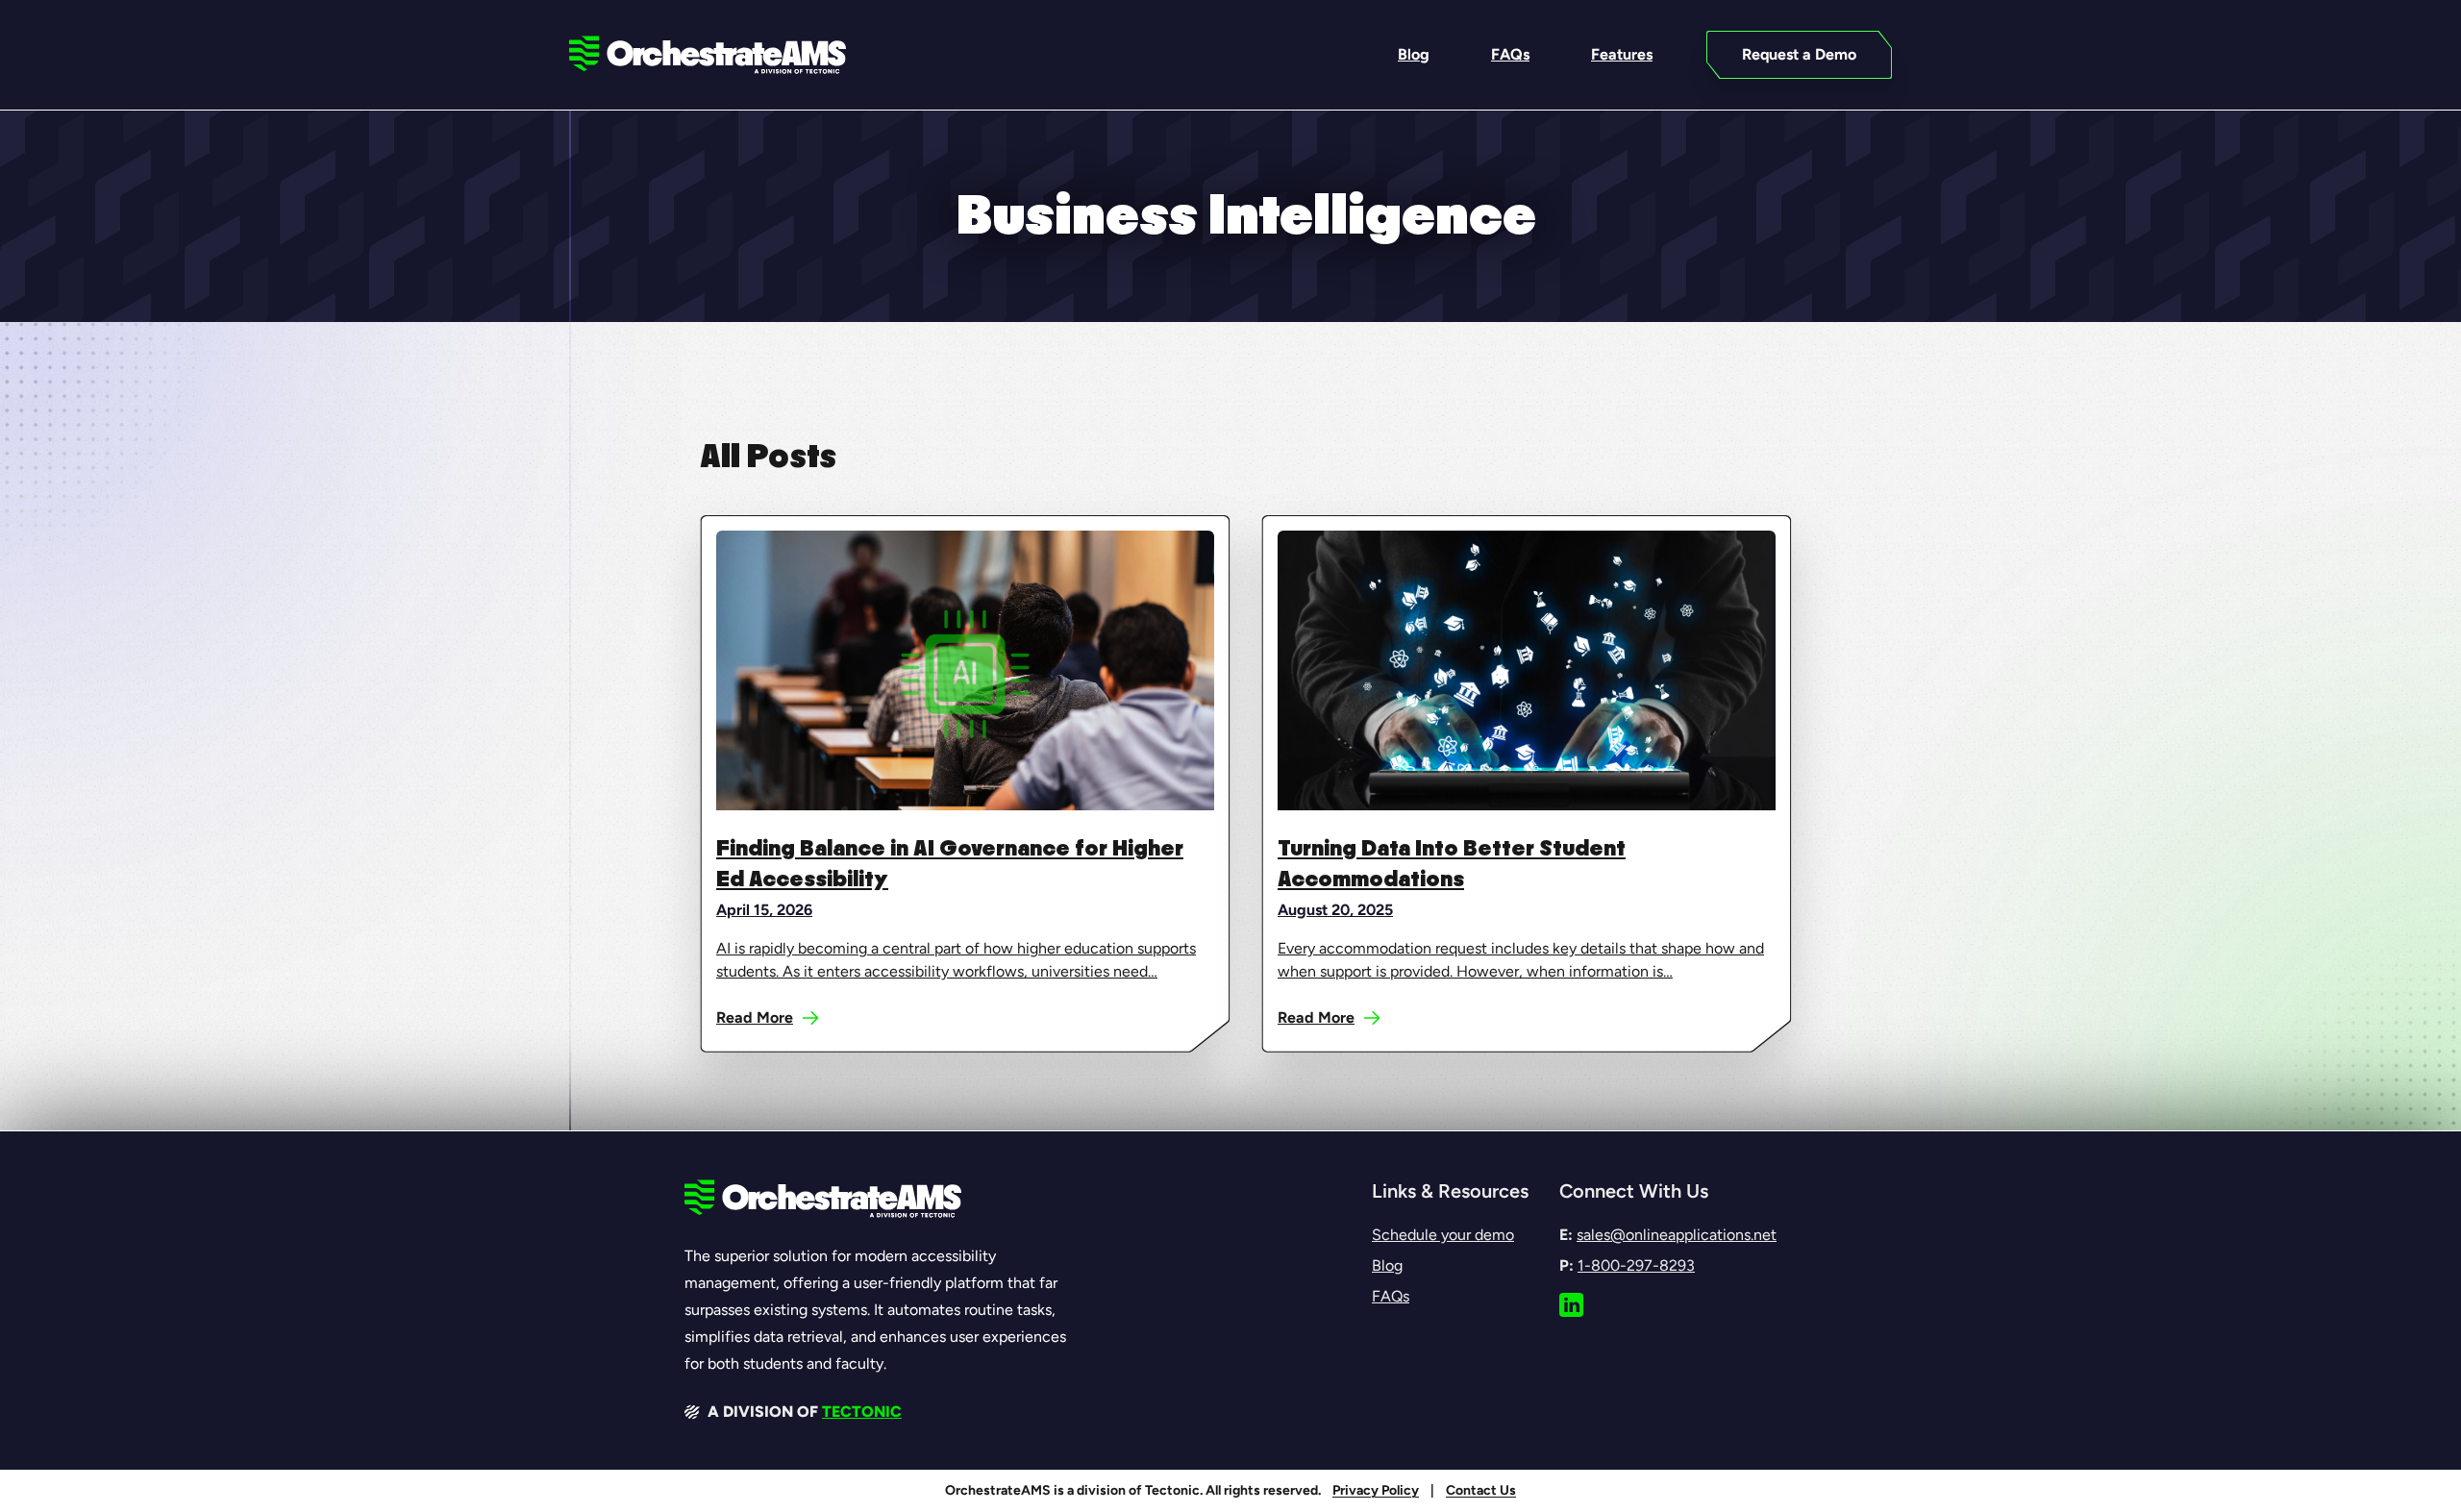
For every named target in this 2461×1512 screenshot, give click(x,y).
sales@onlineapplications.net (1677, 1235)
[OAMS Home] (708, 55)
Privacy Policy (1376, 1490)
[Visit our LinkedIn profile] (1571, 1305)
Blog (1387, 1265)
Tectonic (862, 1412)
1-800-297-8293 (1636, 1265)
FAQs (1391, 1296)
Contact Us (1481, 1490)
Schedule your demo (1443, 1235)
